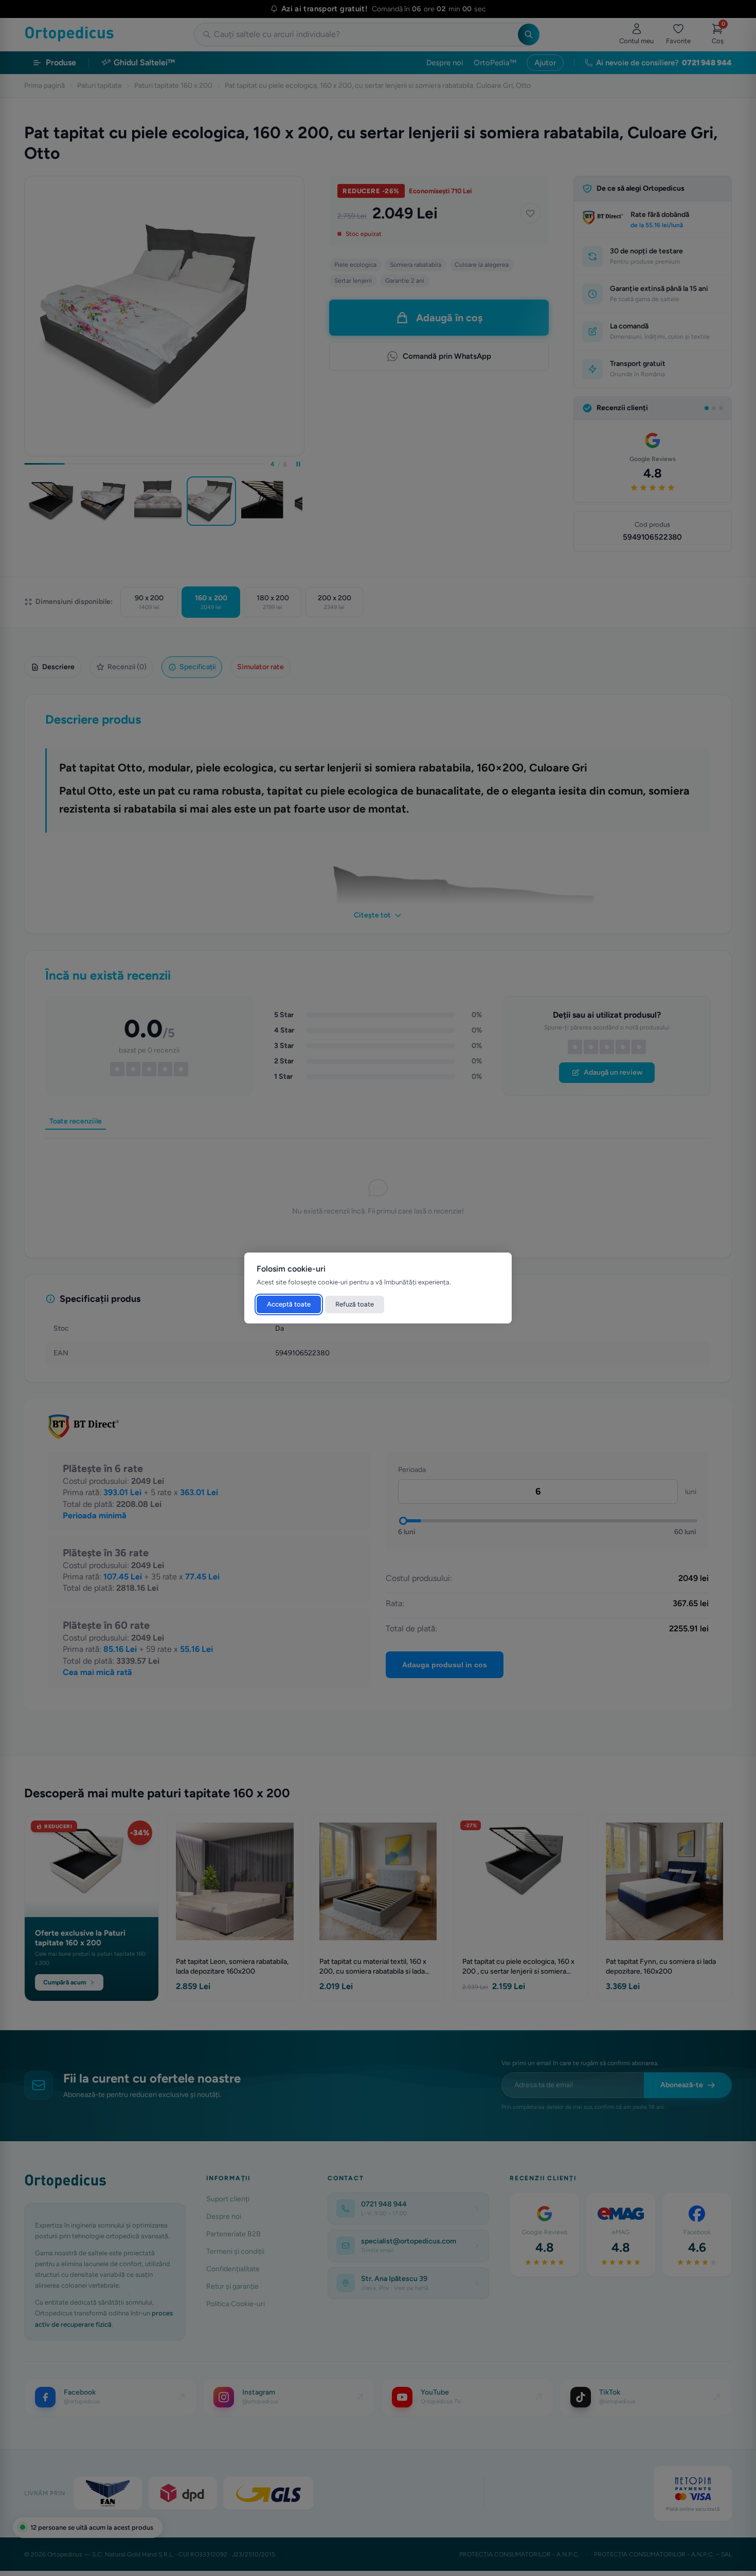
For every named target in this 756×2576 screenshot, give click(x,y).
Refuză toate (355, 1304)
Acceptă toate (289, 1304)
